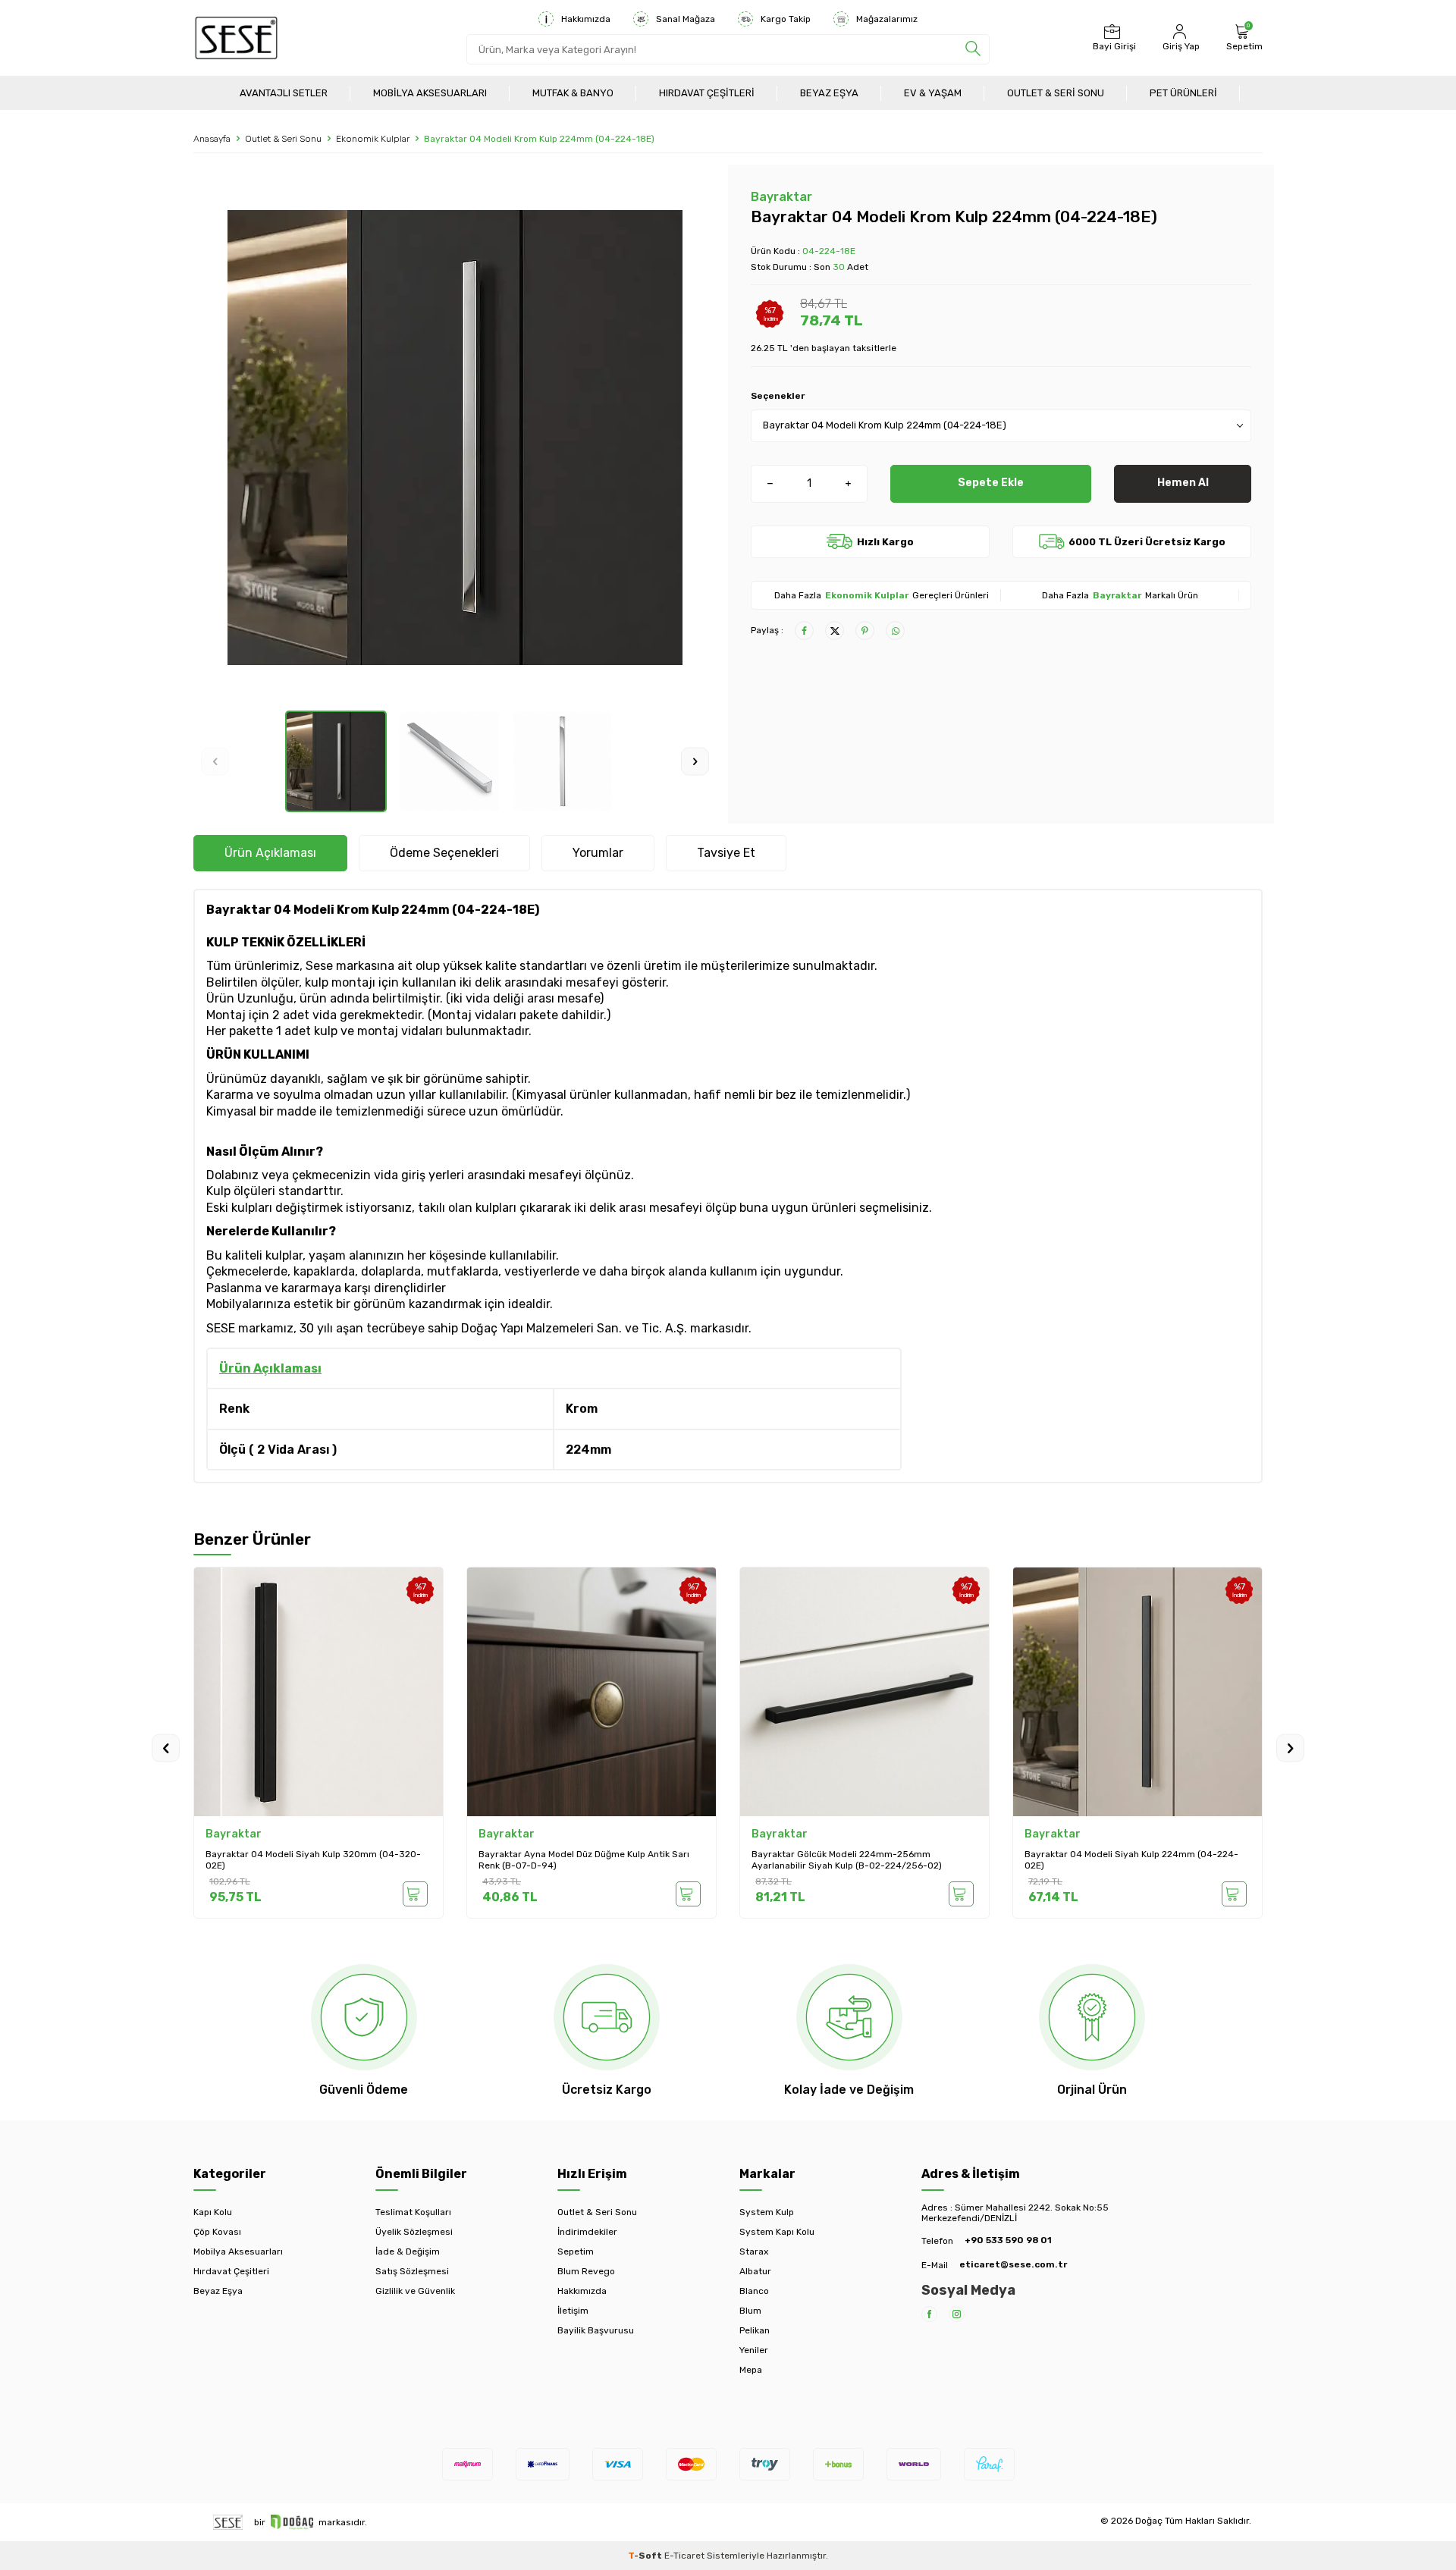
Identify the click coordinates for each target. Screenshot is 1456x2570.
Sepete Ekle (991, 483)
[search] (973, 49)
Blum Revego (586, 2271)
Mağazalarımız (887, 19)
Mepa (751, 2370)
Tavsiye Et (726, 853)
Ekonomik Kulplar (373, 139)
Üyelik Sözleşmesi (414, 2232)
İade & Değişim (408, 2251)
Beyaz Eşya (829, 93)
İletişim (573, 2311)
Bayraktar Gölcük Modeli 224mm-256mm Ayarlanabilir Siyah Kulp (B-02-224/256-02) (847, 1860)
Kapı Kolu (213, 2212)
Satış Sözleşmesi (412, 2271)
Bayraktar (781, 197)
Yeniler (754, 2350)
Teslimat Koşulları (413, 2212)
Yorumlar (598, 853)
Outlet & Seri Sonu (1056, 93)
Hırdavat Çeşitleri (707, 93)
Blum (750, 2311)
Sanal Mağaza (686, 19)
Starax (754, 2251)
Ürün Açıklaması (270, 853)
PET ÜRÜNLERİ (1183, 93)
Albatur (755, 2271)
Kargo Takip (786, 19)
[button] (215, 762)
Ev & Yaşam (933, 93)
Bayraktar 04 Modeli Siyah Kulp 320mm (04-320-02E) (313, 1860)
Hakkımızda (586, 19)
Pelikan (755, 2330)
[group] (455, 438)
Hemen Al (1183, 483)
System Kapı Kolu (777, 2232)
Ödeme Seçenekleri (444, 853)
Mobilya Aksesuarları (430, 93)
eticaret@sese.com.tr (1013, 2264)
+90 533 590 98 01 (1008, 2240)
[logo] (236, 38)
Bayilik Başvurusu (596, 2330)
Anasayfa (212, 139)
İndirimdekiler (587, 2232)
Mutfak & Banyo (573, 93)
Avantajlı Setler (284, 93)
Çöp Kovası (217, 2232)
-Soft (646, 2556)
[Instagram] (957, 2314)
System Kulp (767, 2212)
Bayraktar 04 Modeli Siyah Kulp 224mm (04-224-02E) (1131, 1860)
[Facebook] (929, 2314)
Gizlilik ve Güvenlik (415, 2291)
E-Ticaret (684, 2556)
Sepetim (576, 2251)
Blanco (754, 2291)
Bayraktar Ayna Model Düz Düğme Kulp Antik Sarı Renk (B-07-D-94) (584, 1860)
